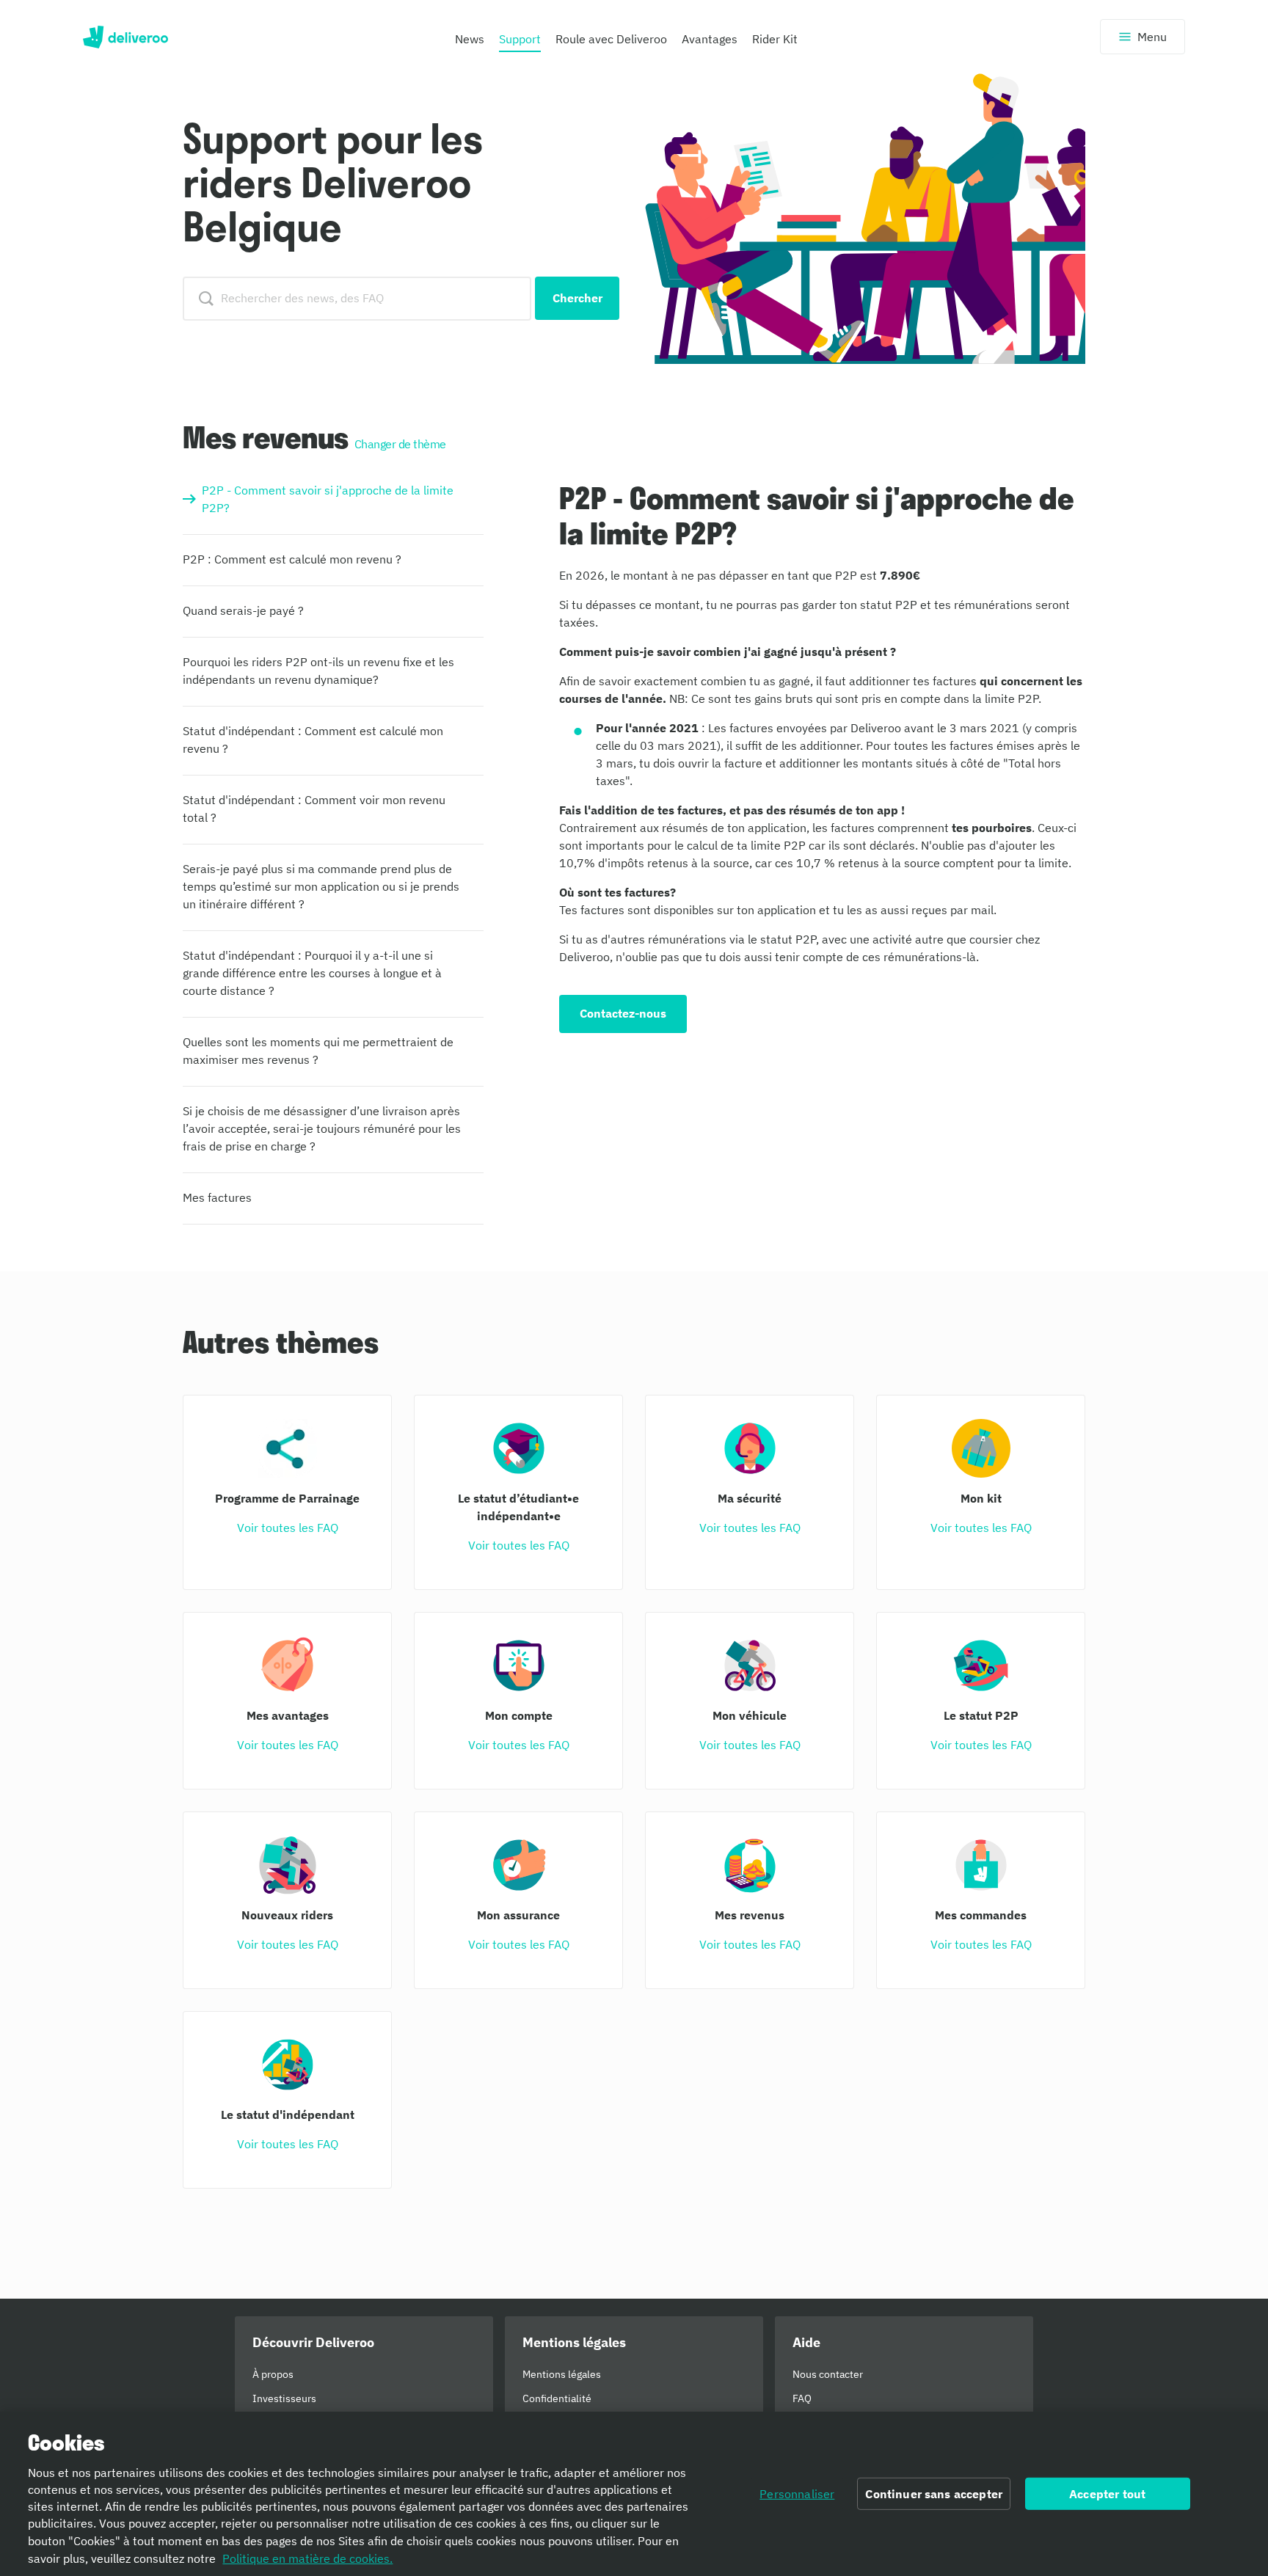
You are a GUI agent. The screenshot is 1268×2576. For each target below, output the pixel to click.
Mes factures (217, 1197)
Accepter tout (1107, 2494)
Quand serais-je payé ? (243, 610)
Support (520, 39)
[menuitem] (470, 43)
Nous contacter (828, 2374)
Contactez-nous (623, 1013)
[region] (634, 2494)
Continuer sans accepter (934, 2494)
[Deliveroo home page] (125, 37)
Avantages (710, 39)
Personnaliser (797, 2494)
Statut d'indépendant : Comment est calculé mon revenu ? (313, 740)
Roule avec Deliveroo (611, 39)
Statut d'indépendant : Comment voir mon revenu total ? (314, 809)
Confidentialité (557, 2398)
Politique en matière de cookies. (307, 2558)
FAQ (802, 2398)
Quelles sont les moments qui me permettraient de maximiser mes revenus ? (318, 1051)
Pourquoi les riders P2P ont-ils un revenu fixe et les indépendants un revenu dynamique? (318, 671)
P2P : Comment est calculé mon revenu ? (292, 559)
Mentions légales (562, 2374)
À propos (273, 2374)
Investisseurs (284, 2398)
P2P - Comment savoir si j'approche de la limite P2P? (328, 499)
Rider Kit (775, 39)
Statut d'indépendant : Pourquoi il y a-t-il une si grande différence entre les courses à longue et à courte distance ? (312, 973)
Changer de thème (400, 444)
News (470, 39)
